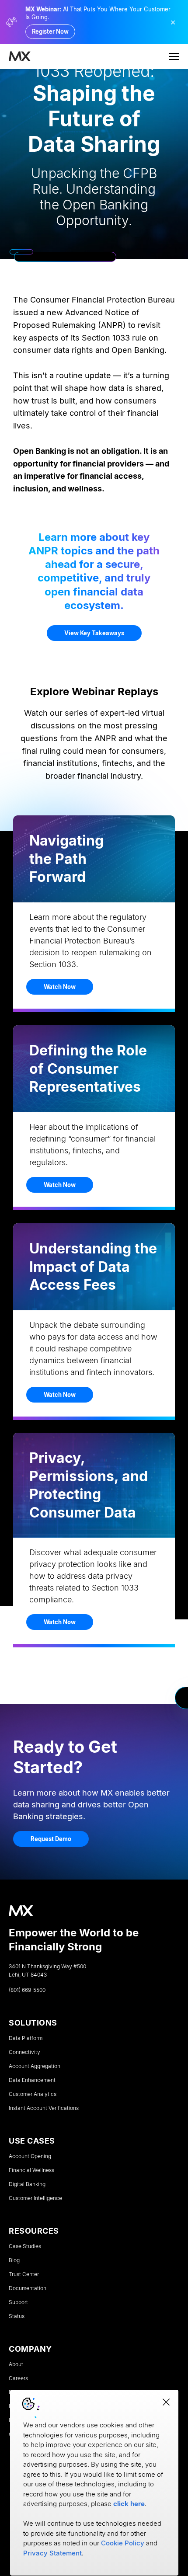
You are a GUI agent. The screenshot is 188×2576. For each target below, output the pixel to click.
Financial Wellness (31, 2170)
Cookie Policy (123, 2543)
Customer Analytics (33, 2094)
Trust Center (24, 2274)
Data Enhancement (32, 2080)
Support (18, 2302)
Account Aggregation (35, 2066)
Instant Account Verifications (44, 2108)
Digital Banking (27, 2184)
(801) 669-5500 (27, 1990)
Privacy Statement (52, 2553)
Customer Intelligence (35, 2198)
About (16, 2364)
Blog (14, 2260)
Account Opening (30, 2156)
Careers (18, 2378)
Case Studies (25, 2246)
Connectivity (24, 2052)
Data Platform (26, 2038)
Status (17, 2316)
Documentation (28, 2288)
